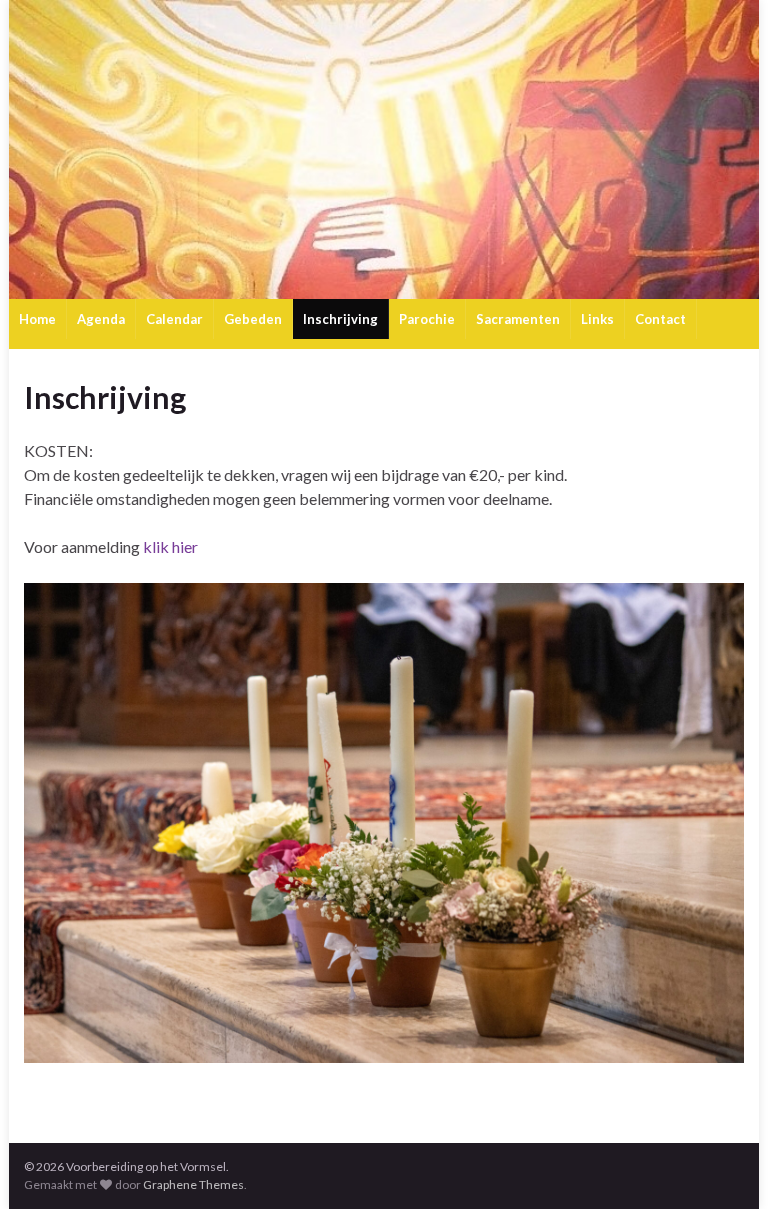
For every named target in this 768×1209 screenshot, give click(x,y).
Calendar (174, 319)
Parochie (427, 319)
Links (597, 319)
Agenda (101, 319)
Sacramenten (518, 319)
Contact (660, 319)
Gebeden (253, 319)
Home (37, 319)
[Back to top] (723, 1164)
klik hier (169, 546)
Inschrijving (340, 319)
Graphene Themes (193, 1184)
